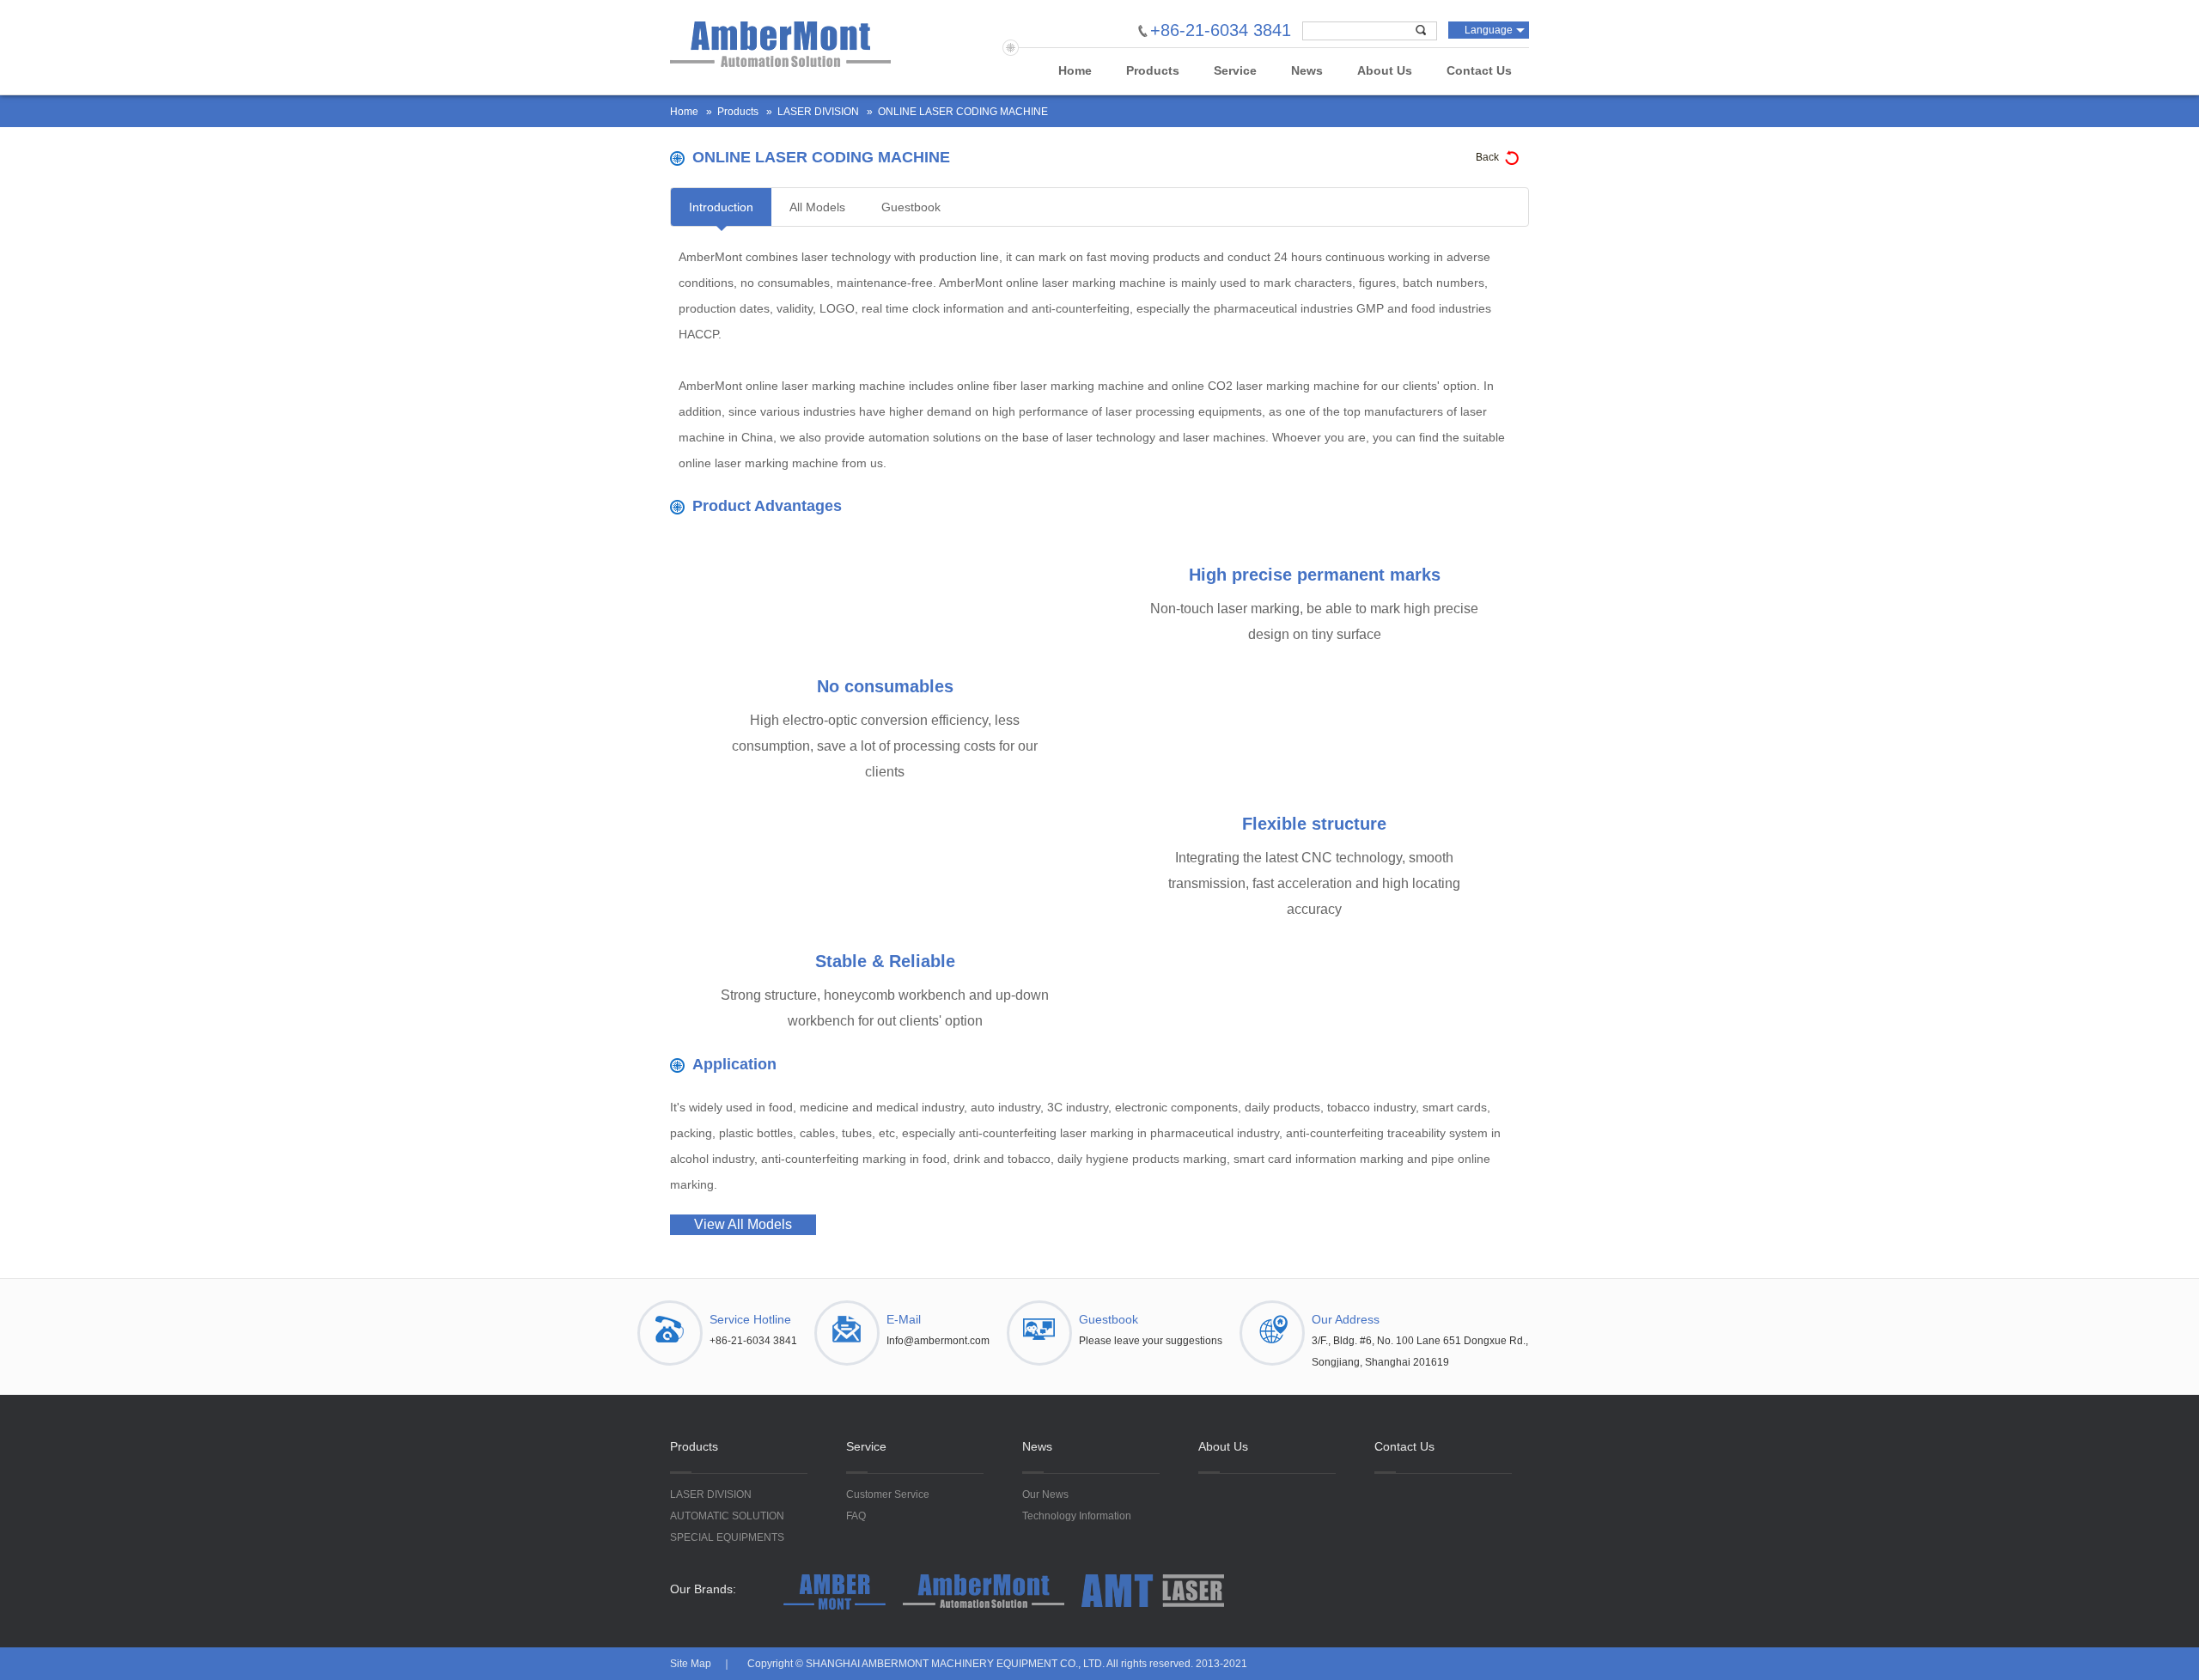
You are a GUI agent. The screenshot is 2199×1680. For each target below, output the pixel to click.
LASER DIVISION (818, 112)
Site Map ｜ (701, 1664)
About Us (1385, 70)
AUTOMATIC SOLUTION (727, 1516)
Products (1153, 70)
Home (1075, 70)
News (1307, 70)
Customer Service (888, 1494)
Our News (1045, 1494)
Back (1487, 157)
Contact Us (1479, 70)
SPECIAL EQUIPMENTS (727, 1537)
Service (1235, 70)
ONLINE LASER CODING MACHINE (963, 112)
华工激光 (780, 44)
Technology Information (1077, 1516)
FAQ (856, 1516)
